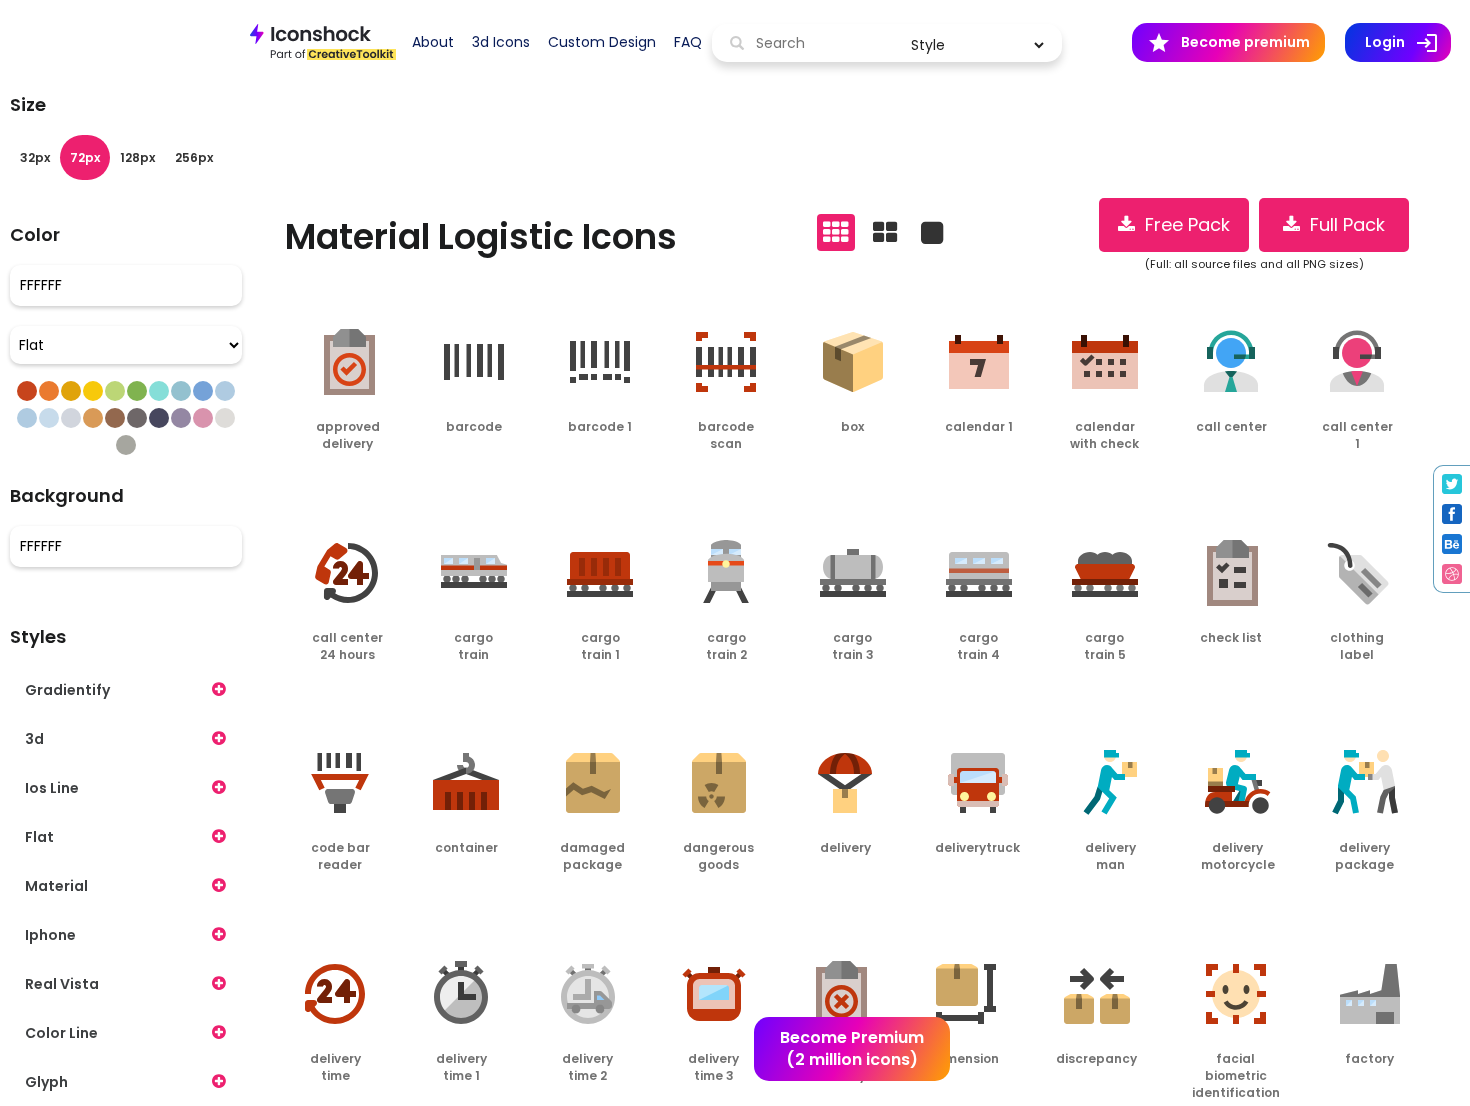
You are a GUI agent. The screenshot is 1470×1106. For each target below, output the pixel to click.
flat (39, 837)
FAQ (688, 42)
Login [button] (1408, 43)
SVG (375, 483)
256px (194, 157)
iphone (50, 935)
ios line (52, 788)
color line (61, 1033)
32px (35, 157)
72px (85, 157)
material (56, 886)
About (433, 42)
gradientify (67, 690)
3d (34, 739)
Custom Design (602, 42)
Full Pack (1342, 224)
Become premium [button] (1228, 43)
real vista (62, 984)
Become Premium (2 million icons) (852, 1049)
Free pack (1182, 224)
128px (137, 157)
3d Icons (501, 42)
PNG (318, 483)
